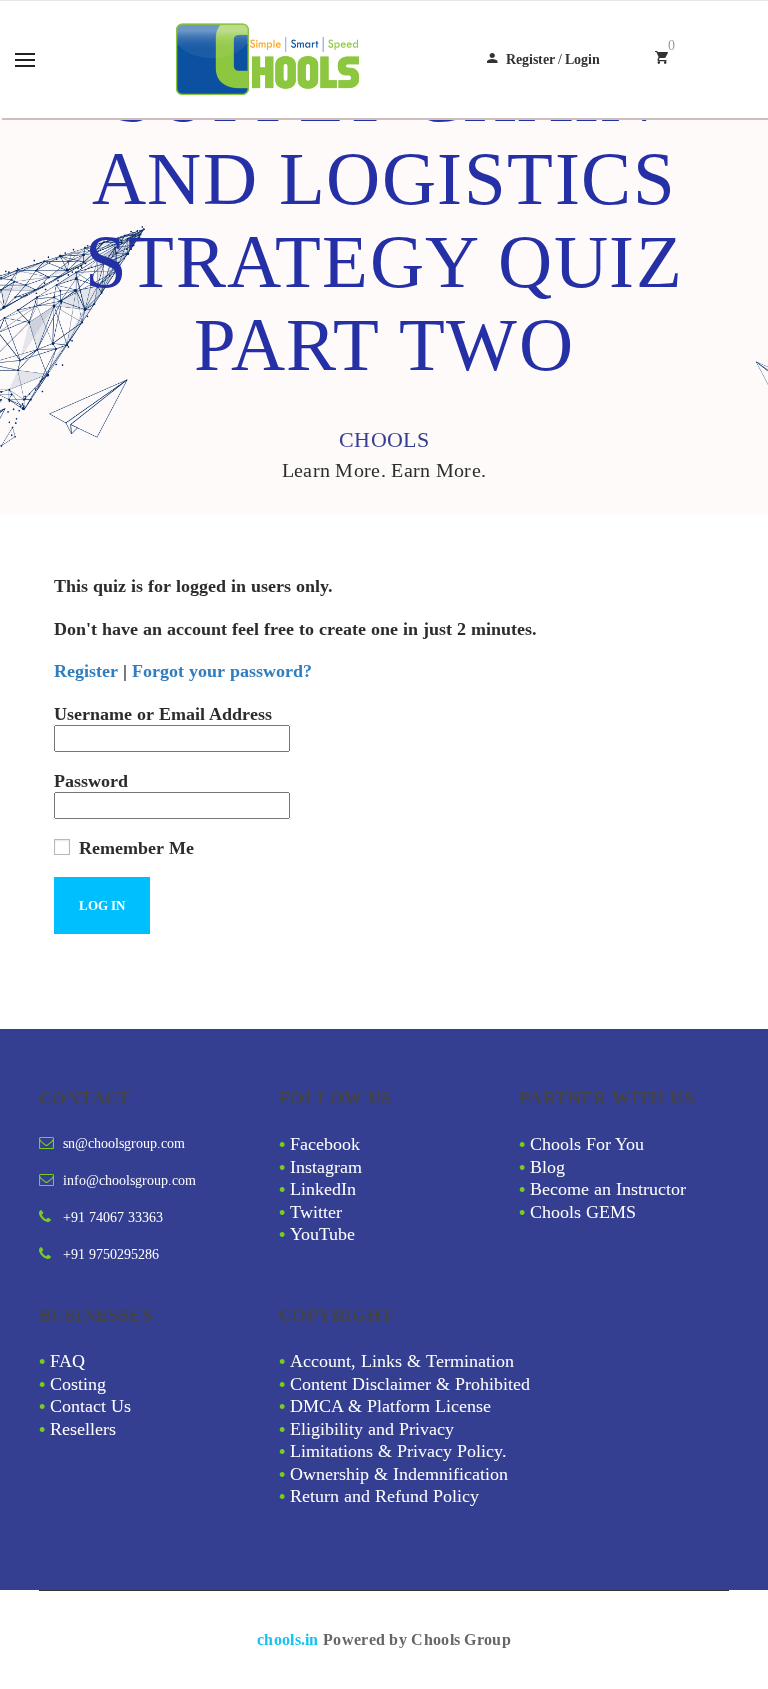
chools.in (288, 1639)
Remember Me (134, 848)
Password (91, 781)
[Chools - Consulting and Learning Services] (270, 59)
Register (530, 59)
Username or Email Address (163, 714)
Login (582, 59)
